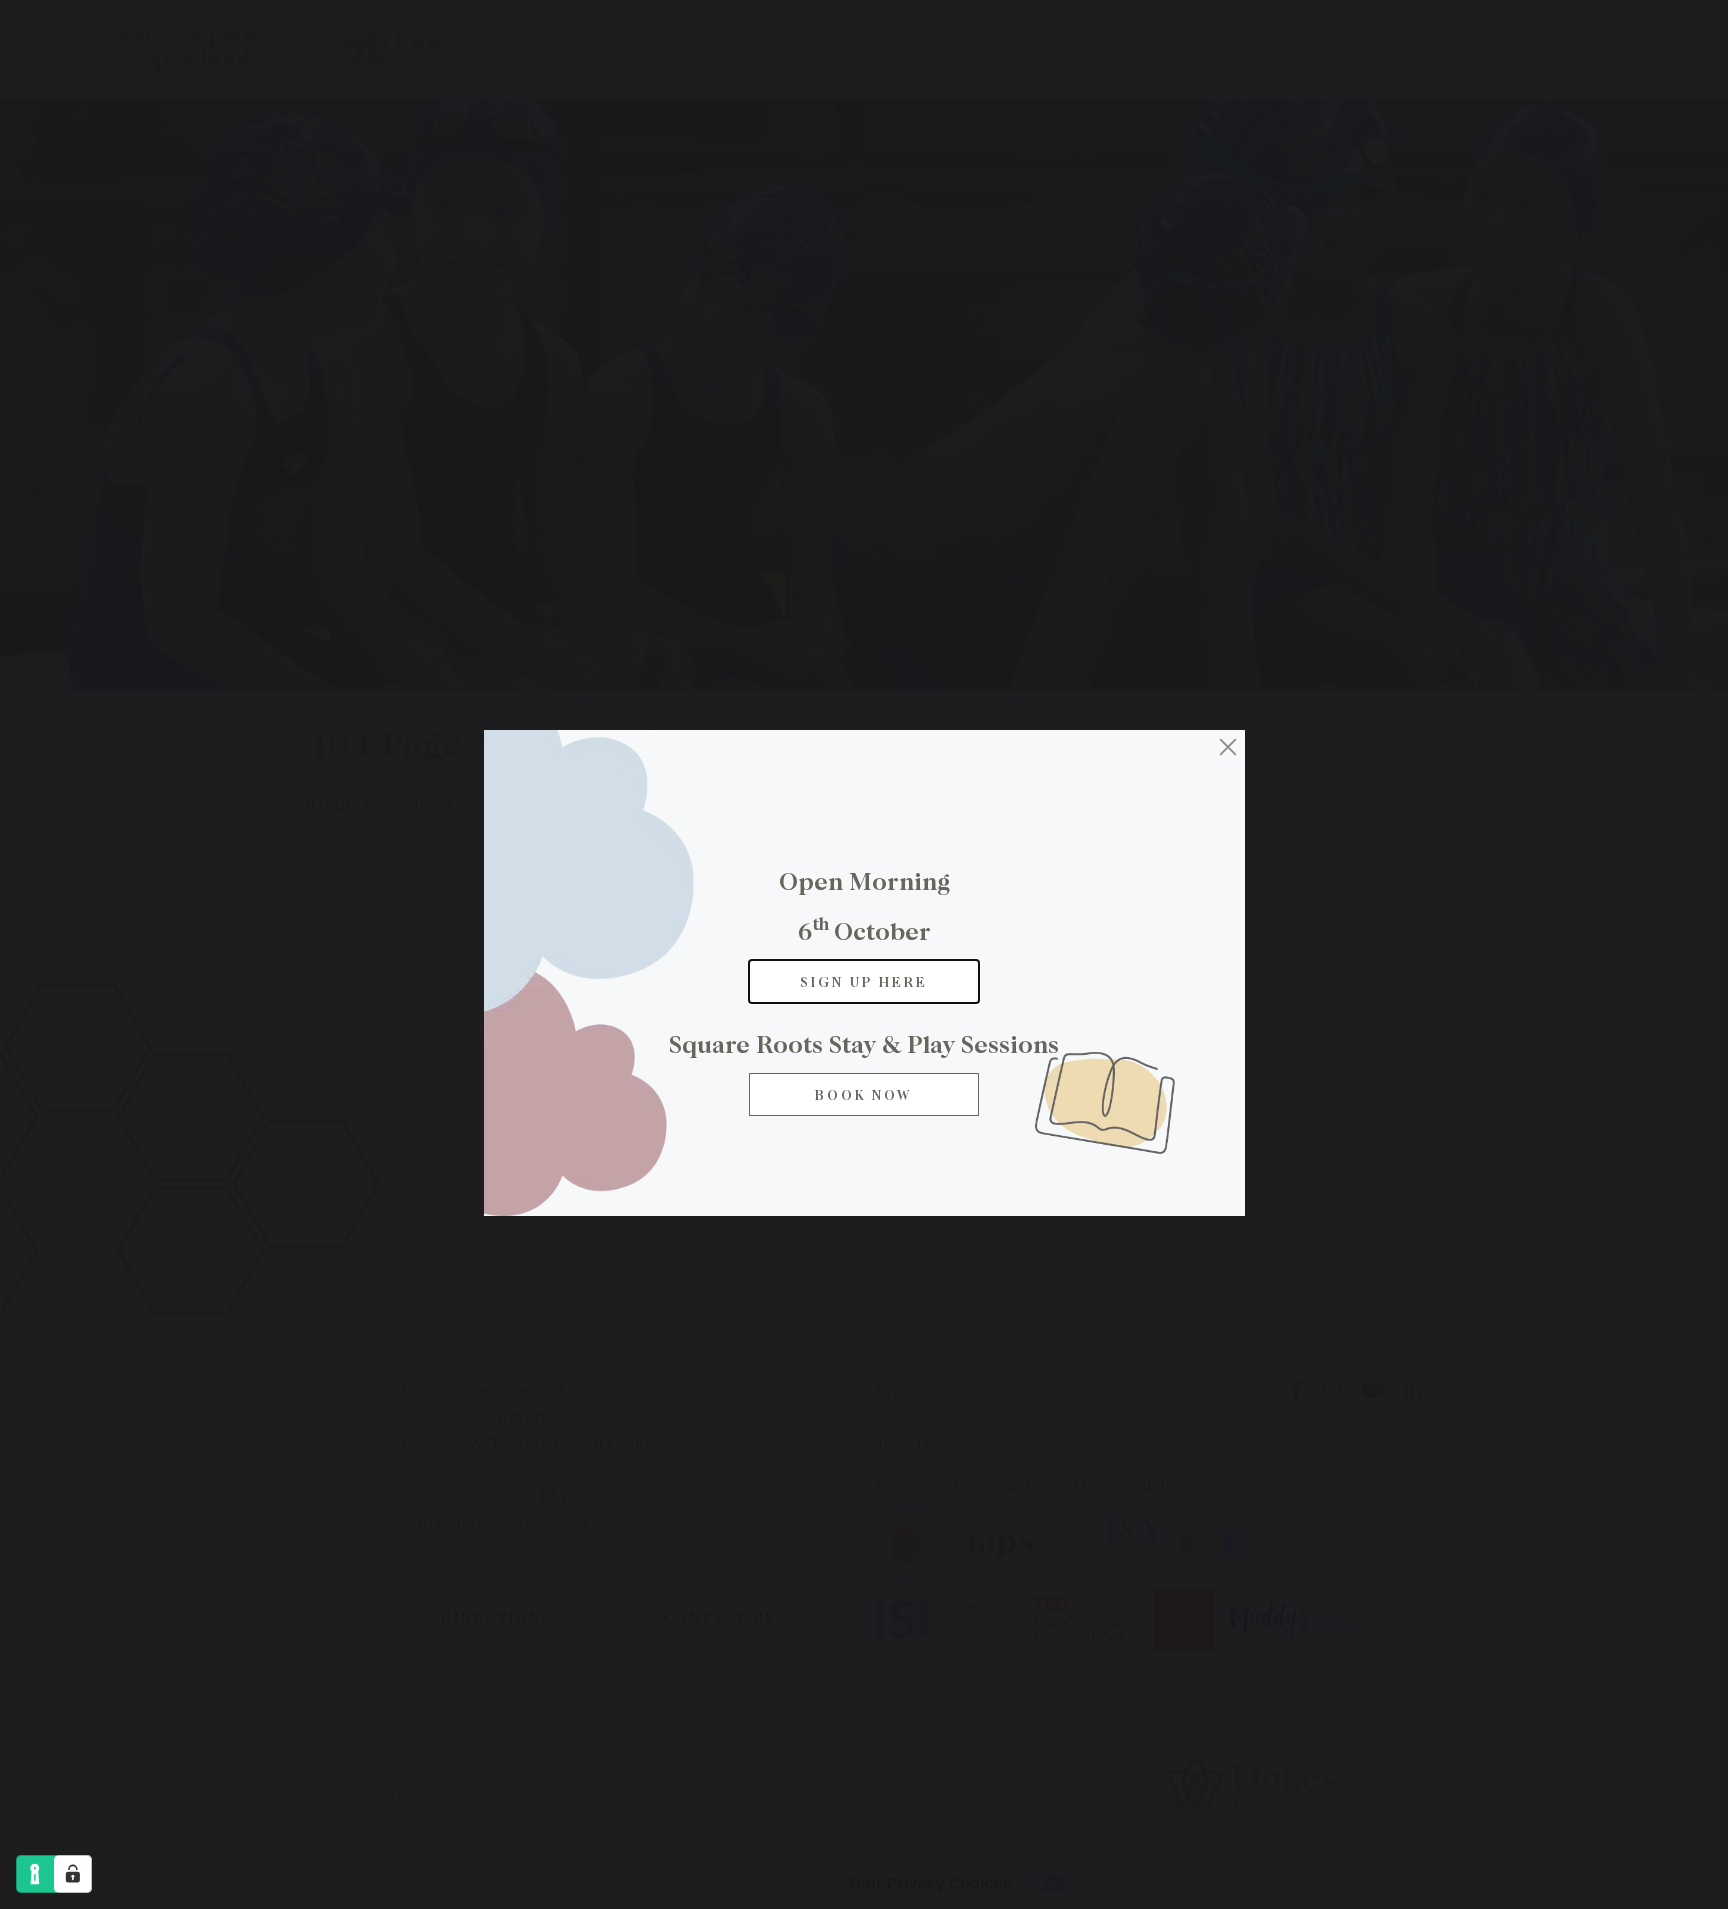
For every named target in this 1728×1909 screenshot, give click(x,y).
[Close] (1228, 747)
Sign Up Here (864, 981)
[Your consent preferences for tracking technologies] (73, 1874)
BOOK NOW (864, 1094)
